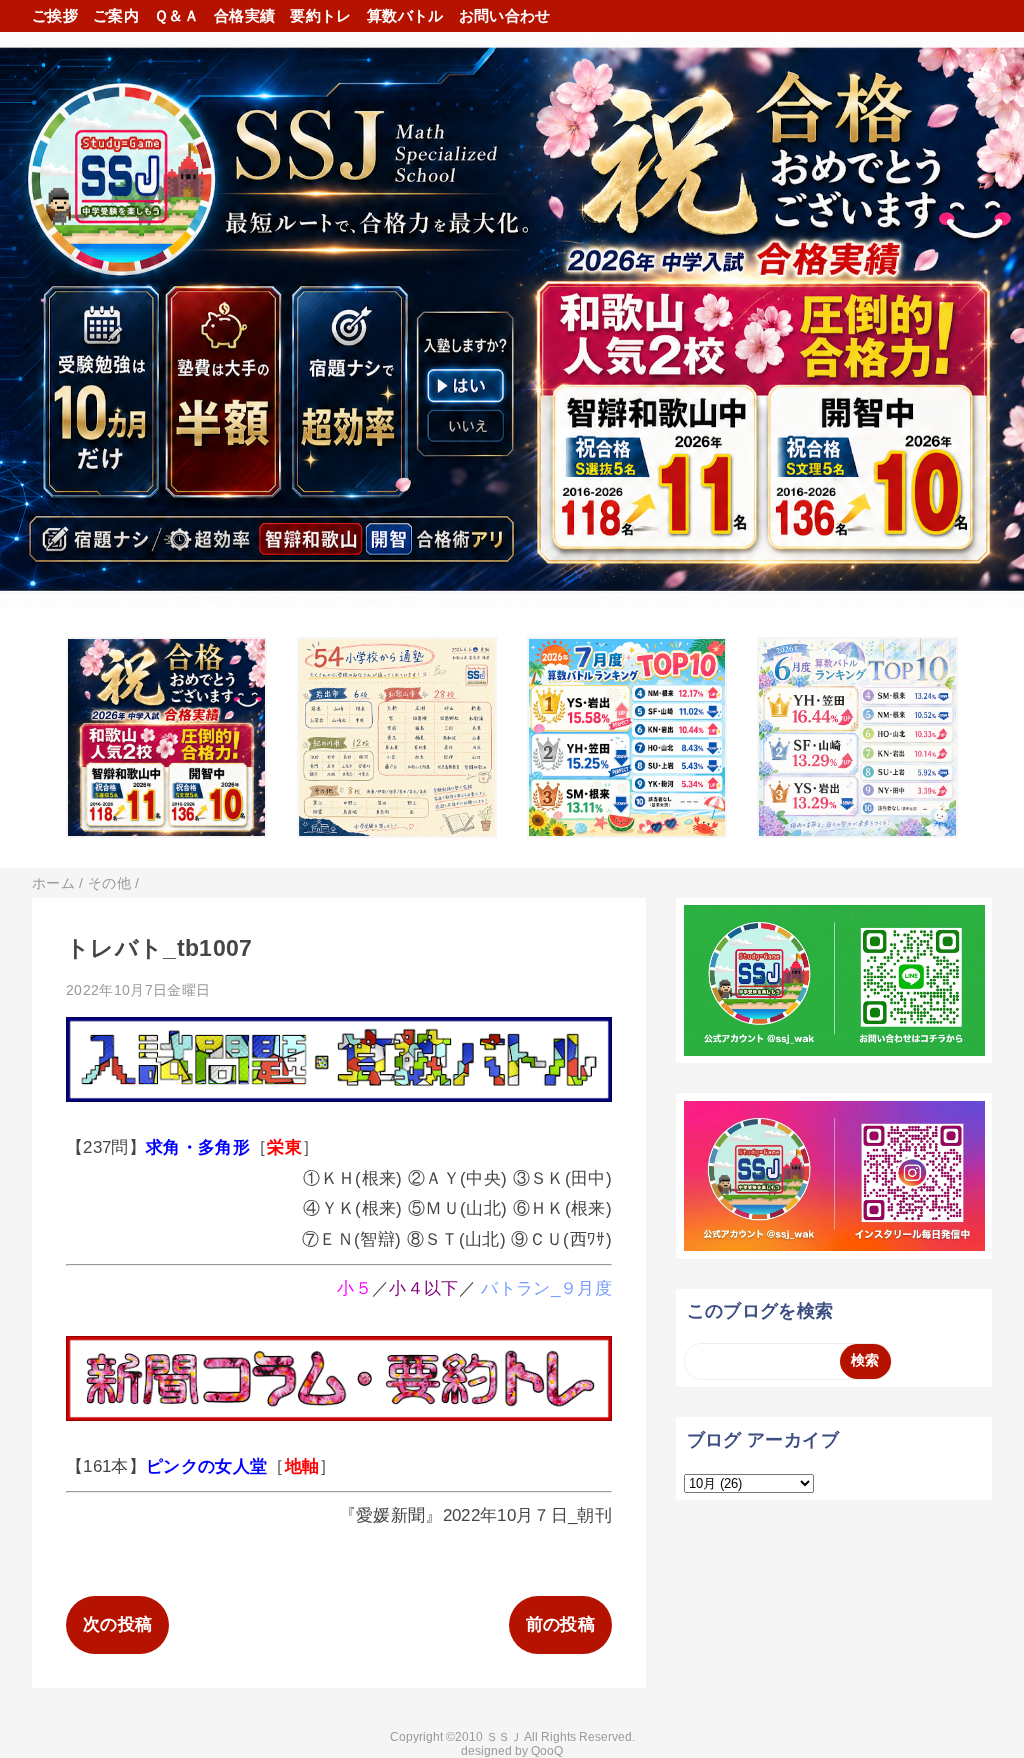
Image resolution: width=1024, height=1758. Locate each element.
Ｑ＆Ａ (176, 15)
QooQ (547, 1751)
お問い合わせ (505, 15)
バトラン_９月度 (546, 1288)
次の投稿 (117, 1624)
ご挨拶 (55, 15)
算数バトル (405, 15)
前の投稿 (560, 1624)
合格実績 (244, 15)
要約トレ (320, 15)
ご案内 (116, 15)
